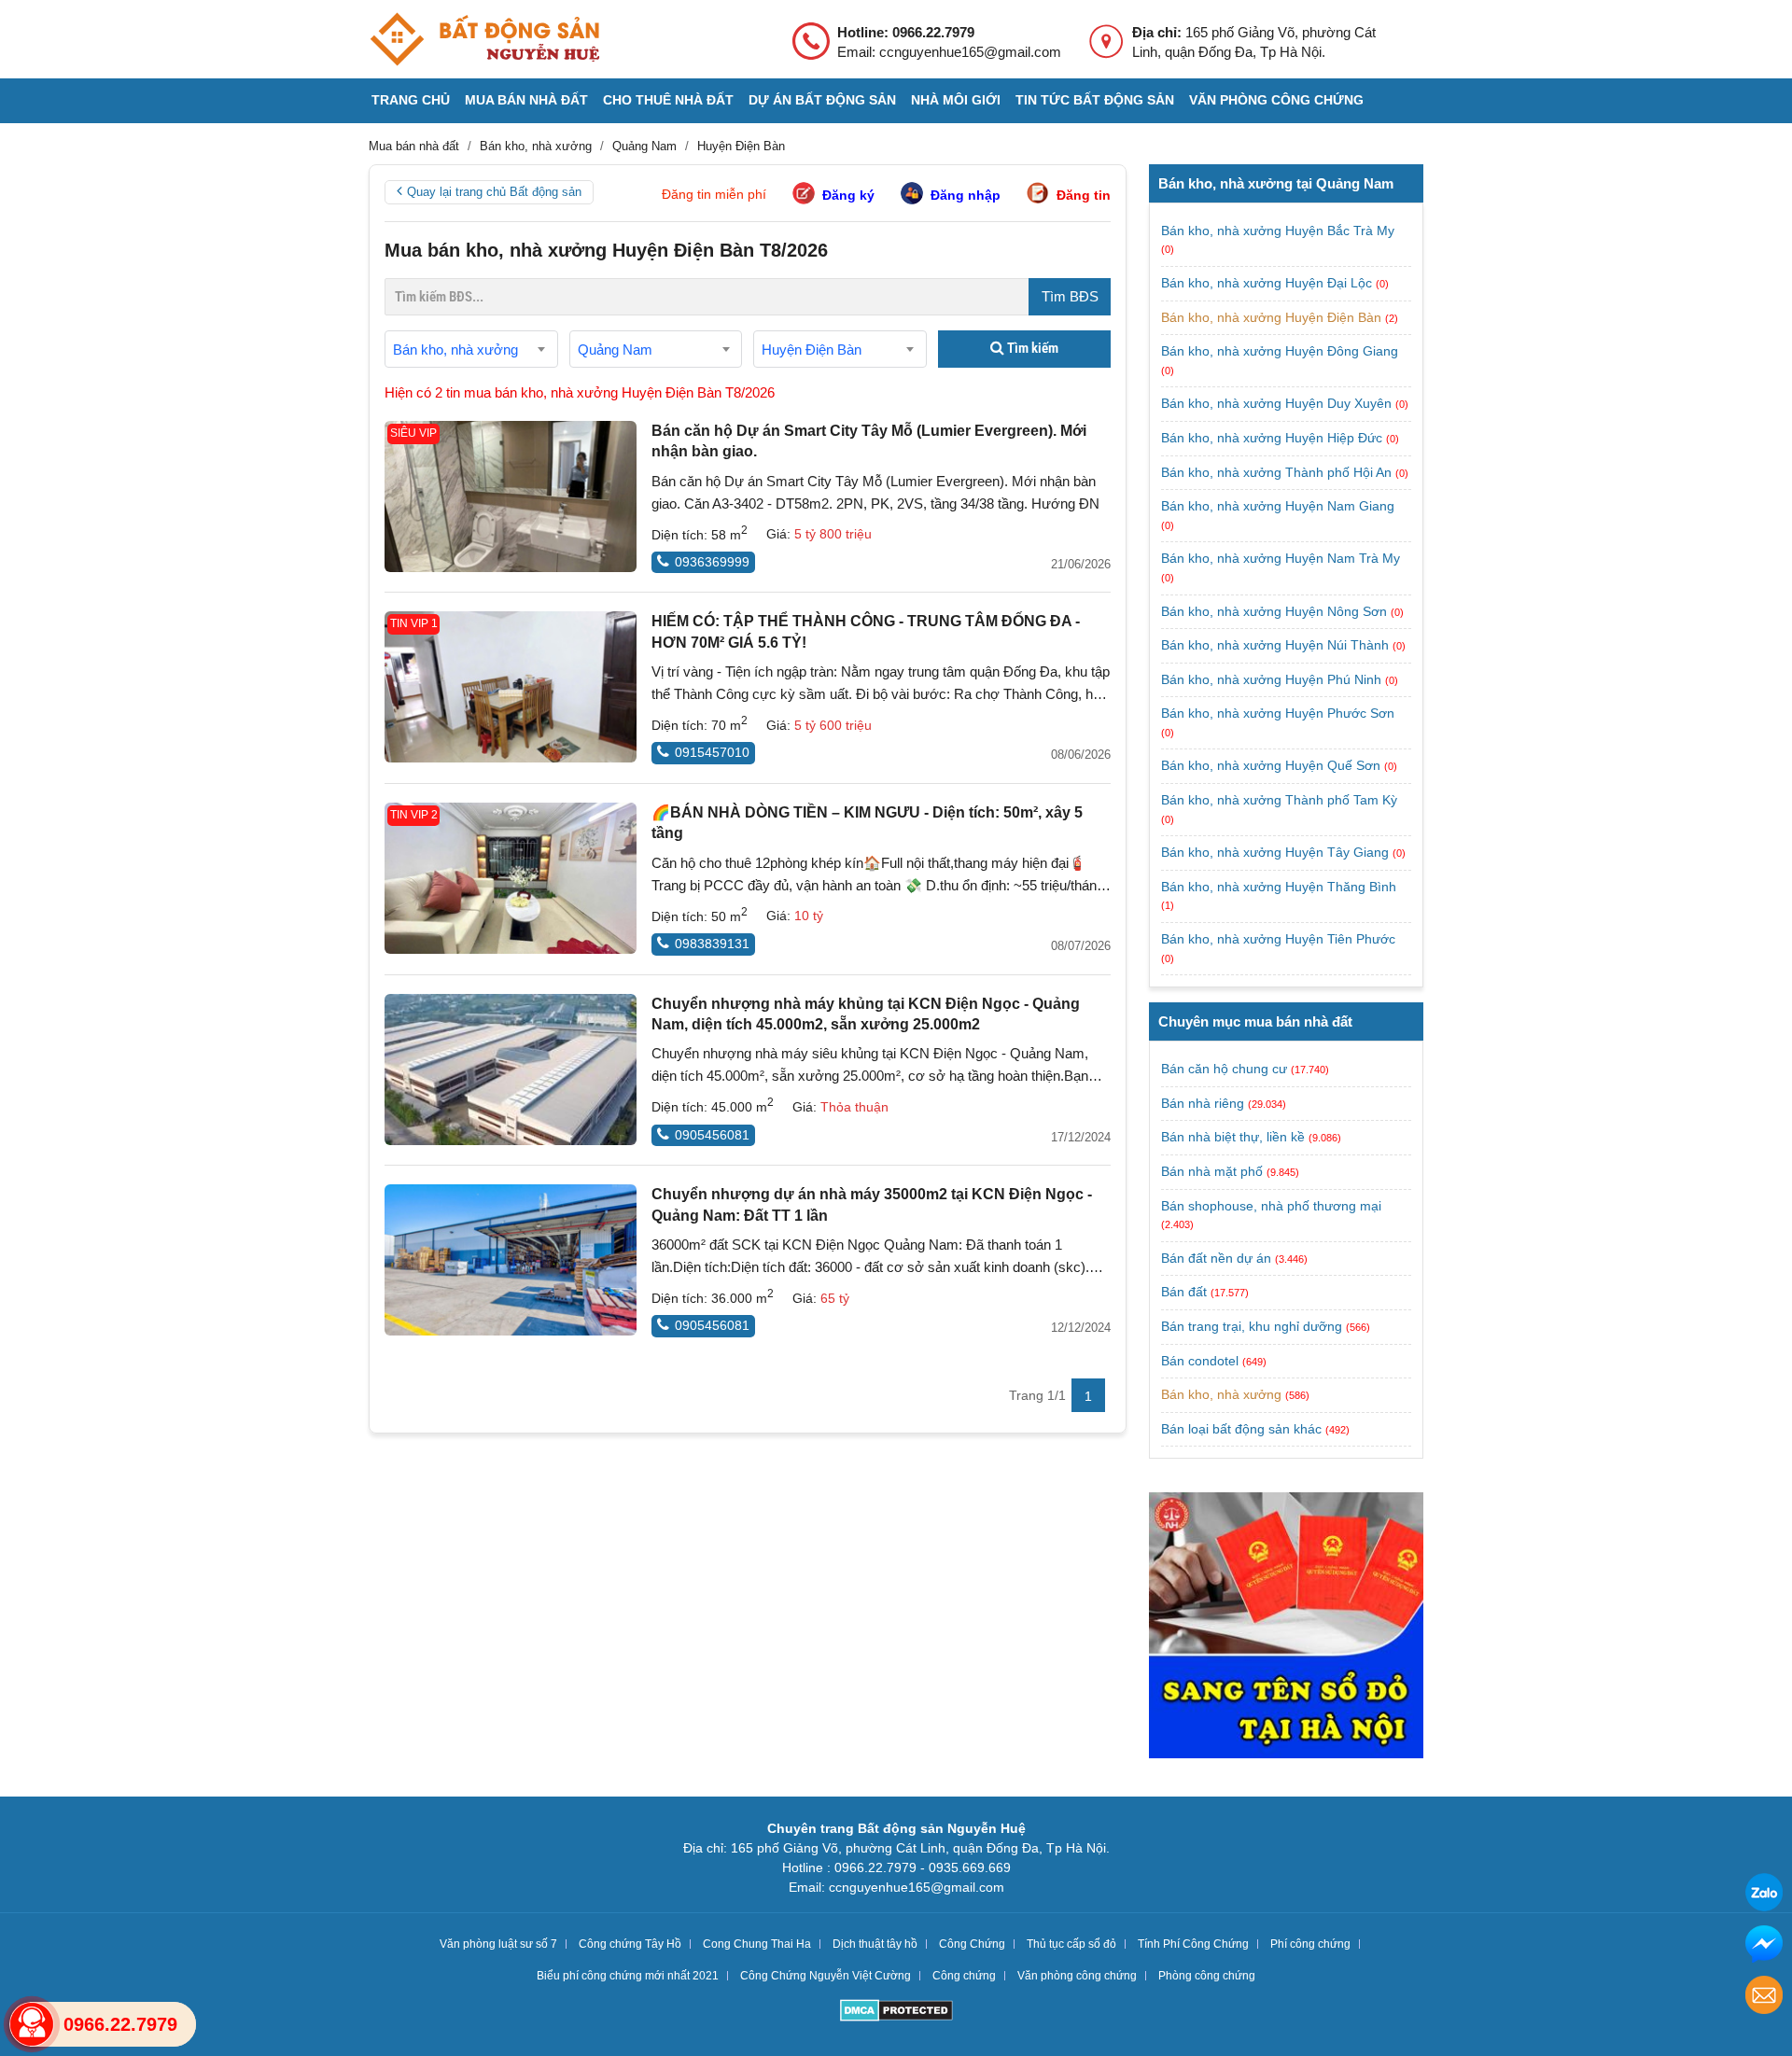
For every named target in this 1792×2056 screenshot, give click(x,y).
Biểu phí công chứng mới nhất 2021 (628, 1976)
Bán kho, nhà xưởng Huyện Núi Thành (1277, 645)
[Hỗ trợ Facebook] (1764, 1946)
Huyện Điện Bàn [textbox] (812, 350)
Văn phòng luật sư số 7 (498, 1944)
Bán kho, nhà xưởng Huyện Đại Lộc (1268, 283)
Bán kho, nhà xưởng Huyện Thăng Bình (1279, 887)
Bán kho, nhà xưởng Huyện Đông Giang (1280, 351)
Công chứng (964, 1976)
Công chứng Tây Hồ (630, 1944)
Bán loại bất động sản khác (1241, 1429)
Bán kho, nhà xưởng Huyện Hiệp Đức (1274, 438)
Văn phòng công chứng (1276, 100)
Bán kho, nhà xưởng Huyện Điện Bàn (1273, 317)
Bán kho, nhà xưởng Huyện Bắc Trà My (1278, 231)
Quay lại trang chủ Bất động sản (494, 192)
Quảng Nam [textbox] (615, 350)
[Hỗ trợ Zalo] (1764, 1895)
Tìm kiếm (1031, 348)
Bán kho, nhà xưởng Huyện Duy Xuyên (1278, 403)
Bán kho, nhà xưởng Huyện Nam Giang (1278, 506)
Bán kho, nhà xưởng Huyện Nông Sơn (1276, 611)
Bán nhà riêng (1203, 1103)
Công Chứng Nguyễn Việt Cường (826, 1976)
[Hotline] (32, 2024)
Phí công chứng (1310, 1944)
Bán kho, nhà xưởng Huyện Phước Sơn (1278, 713)
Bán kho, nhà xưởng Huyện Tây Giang (1277, 852)
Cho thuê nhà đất (668, 100)
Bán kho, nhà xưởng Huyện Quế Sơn (1273, 765)
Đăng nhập (966, 195)
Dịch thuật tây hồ (875, 1944)
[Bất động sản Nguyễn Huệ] (484, 39)
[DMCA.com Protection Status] (896, 2013)
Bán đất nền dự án (1216, 1258)
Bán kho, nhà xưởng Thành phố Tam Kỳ (1279, 800)
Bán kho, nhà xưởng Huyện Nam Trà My (1281, 558)
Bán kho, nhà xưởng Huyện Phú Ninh (1273, 679)
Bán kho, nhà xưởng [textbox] (455, 350)
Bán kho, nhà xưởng (1221, 1394)
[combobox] (471, 349)
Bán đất (1184, 1292)
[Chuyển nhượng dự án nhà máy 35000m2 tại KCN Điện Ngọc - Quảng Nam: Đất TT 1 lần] (511, 1260)
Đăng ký (848, 195)
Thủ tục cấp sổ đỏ (1071, 1944)
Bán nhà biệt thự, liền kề (1233, 1137)
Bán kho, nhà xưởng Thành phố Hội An (1278, 472)
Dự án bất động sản (822, 100)
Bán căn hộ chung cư (1224, 1069)
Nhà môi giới (956, 100)
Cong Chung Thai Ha (757, 1944)
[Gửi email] (1764, 1998)
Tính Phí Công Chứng (1193, 1944)
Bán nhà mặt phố (1212, 1171)
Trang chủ (411, 100)
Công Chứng (972, 1944)
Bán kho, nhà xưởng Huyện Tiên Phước (1278, 939)
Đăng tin (1084, 195)
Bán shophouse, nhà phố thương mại (1271, 1206)
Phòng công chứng (1207, 1976)
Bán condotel (1200, 1361)
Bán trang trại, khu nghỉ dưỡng (1252, 1326)
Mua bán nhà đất (526, 100)
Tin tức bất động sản (1095, 100)
